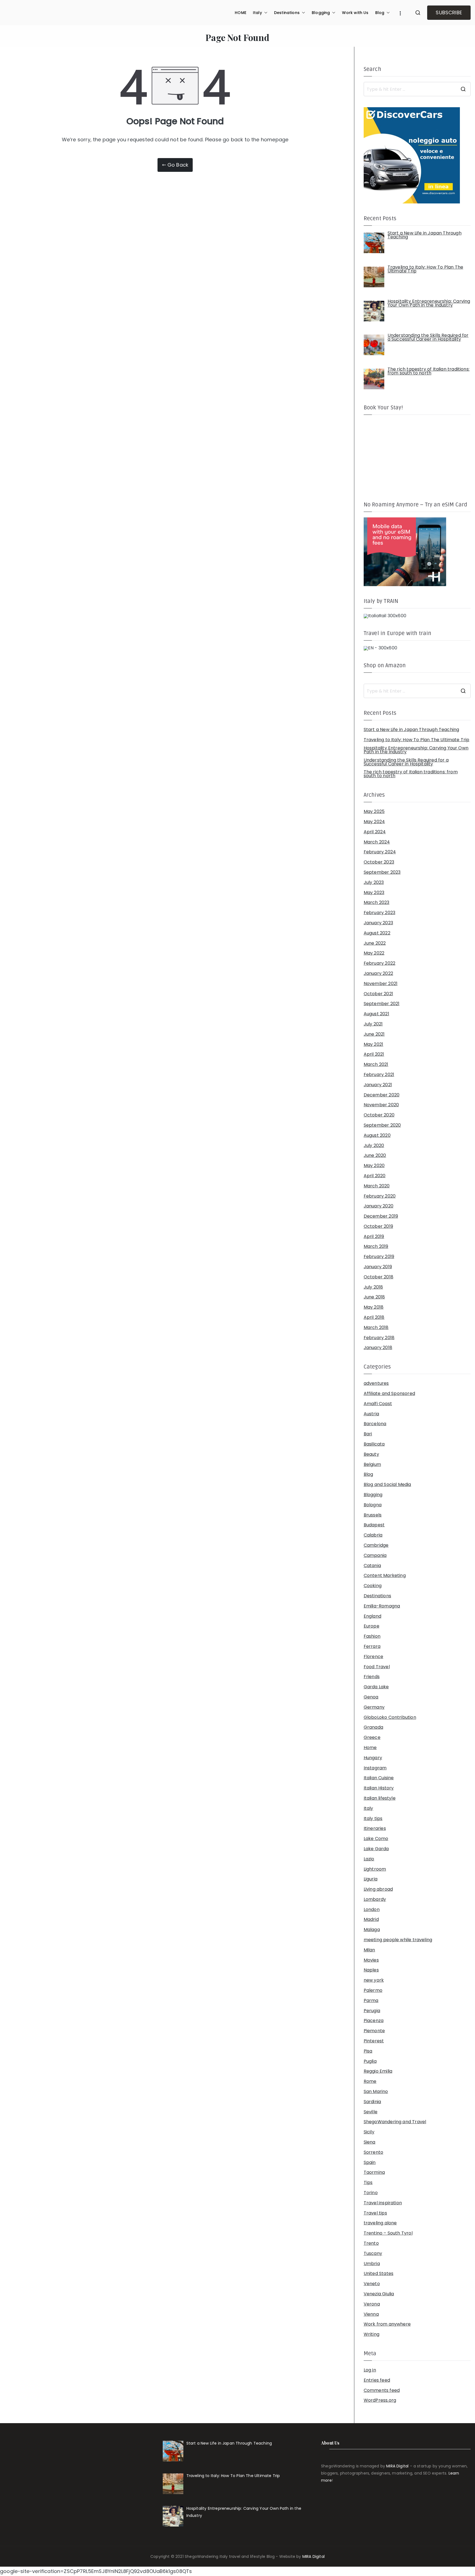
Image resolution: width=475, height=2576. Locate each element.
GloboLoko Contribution (390, 1717)
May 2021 (373, 1044)
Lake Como (376, 1839)
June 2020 (375, 1155)
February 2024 (380, 852)
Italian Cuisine (379, 1778)
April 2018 (374, 1317)
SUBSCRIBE (449, 13)
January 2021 (378, 1085)
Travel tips (375, 2213)
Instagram (375, 1768)
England (372, 1616)
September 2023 (382, 872)
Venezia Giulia (379, 2294)
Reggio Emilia (378, 2071)
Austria (371, 1414)
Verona (372, 2304)
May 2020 (374, 1166)
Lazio (369, 1859)
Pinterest (374, 2041)
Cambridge (376, 1545)
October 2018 (379, 1277)
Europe (372, 1626)
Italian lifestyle (380, 1798)
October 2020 (379, 1115)
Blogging (321, 13)
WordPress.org (380, 2400)
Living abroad (378, 1889)
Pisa (368, 2051)
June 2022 (375, 943)
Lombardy (375, 1899)
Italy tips (373, 1819)
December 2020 (382, 1095)
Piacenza (374, 2021)
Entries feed (377, 2380)
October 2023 (379, 862)
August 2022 (377, 933)
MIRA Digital (397, 2466)
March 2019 (376, 1246)
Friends (372, 1677)
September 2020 (382, 1125)
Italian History (379, 1788)
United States (379, 2274)
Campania (375, 1555)
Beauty (371, 1454)
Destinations (287, 13)
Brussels (373, 1515)
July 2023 (374, 882)
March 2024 (377, 842)
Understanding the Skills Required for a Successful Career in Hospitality (406, 762)
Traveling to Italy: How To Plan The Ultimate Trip (417, 740)
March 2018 (376, 1328)
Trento (371, 2243)
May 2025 (374, 812)
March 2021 (376, 1064)
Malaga (372, 1930)
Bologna (373, 1505)
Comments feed (382, 2390)
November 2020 (381, 1105)
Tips (368, 2183)
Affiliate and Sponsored (389, 1394)
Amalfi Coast (378, 1404)
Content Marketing (385, 1576)
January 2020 (379, 1206)
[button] (265, 13)
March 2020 (377, 1186)
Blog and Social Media (387, 1485)
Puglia (370, 2061)
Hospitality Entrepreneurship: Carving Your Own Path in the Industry (416, 750)
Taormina (374, 2172)
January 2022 (378, 973)
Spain (370, 2163)
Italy (257, 13)
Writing (372, 2334)
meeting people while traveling (398, 1940)
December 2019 (381, 1216)
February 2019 (379, 1257)
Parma (371, 2001)
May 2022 (374, 953)
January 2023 (378, 923)
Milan (369, 1950)
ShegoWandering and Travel (395, 2122)
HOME (241, 13)
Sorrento (373, 2152)
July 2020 (374, 1146)
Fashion (372, 1636)
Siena (370, 2142)
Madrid (371, 1919)
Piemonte (374, 2031)
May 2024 (374, 822)
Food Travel (377, 1667)
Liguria (371, 1879)
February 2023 (379, 913)
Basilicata (374, 1444)
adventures (376, 1383)
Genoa (371, 1697)
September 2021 (382, 1004)
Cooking (373, 1586)
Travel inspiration (383, 2203)
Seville (371, 2112)
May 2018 (374, 1307)
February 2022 (379, 963)
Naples (371, 1970)
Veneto (372, 2284)
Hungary (373, 1758)
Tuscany (373, 2254)
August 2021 (376, 1014)
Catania (372, 1566)
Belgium (372, 1464)
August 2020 (377, 1135)
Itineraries (375, 1828)
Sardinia (372, 2102)
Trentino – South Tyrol (388, 2233)
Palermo (373, 1990)
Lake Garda (376, 1849)
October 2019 (378, 1226)
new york (374, 1980)
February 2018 (379, 1338)
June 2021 (374, 1034)
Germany (374, 1707)
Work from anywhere (387, 2324)
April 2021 (374, 1054)
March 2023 (377, 903)
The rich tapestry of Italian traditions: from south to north (411, 774)
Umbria (372, 2264)
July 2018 (373, 1287)
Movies (371, 1960)
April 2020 (375, 1176)
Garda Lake (376, 1687)
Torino (371, 2193)
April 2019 (374, 1237)
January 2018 (378, 1348)
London (372, 1910)
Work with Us (355, 13)
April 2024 (375, 832)
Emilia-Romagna (382, 1606)
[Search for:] (417, 89)
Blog (380, 13)
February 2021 (379, 1075)
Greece (372, 1737)
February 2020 (380, 1196)
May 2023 (374, 893)
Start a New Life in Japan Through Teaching (412, 730)
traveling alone (380, 2223)
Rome (370, 2081)
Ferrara (372, 1646)
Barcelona (375, 1424)
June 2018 (374, 1297)
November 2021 (381, 984)
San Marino (376, 2092)
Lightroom (375, 1869)
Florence (373, 1657)
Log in (370, 2370)
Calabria (373, 1535)
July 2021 (373, 1024)
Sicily (369, 2132)
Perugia (372, 2011)
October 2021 (378, 994)
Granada (373, 1727)
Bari (368, 1434)
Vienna (371, 2314)
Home (370, 1748)
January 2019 (378, 1267)
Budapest (374, 1525)
